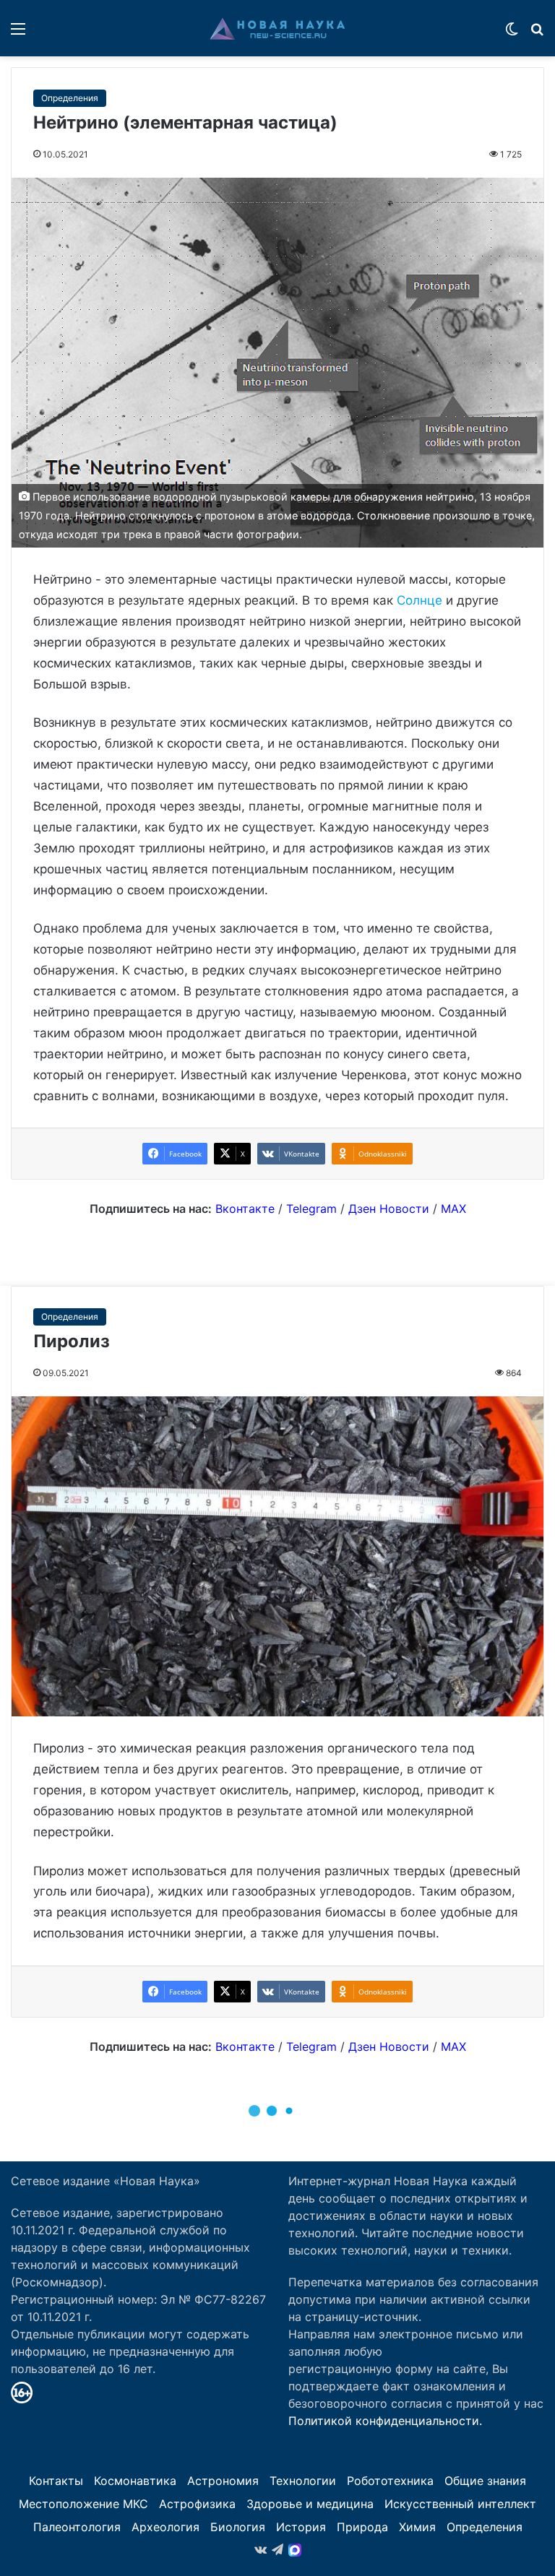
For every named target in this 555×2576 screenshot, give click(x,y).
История (301, 2527)
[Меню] (18, 34)
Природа (362, 2527)
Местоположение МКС (83, 2504)
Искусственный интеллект (460, 2504)
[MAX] (295, 2550)
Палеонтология (77, 2527)
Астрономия (223, 2481)
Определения (70, 98)
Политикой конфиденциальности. (385, 2421)
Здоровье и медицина (310, 2504)
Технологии (303, 2481)
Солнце (420, 600)
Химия (417, 2527)
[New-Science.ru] (277, 28)
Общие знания (485, 2481)
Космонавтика (135, 2481)
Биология (238, 2527)
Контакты (56, 2481)
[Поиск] (537, 34)
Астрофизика (197, 2504)
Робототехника (390, 2481)
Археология (165, 2527)
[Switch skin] (512, 34)
